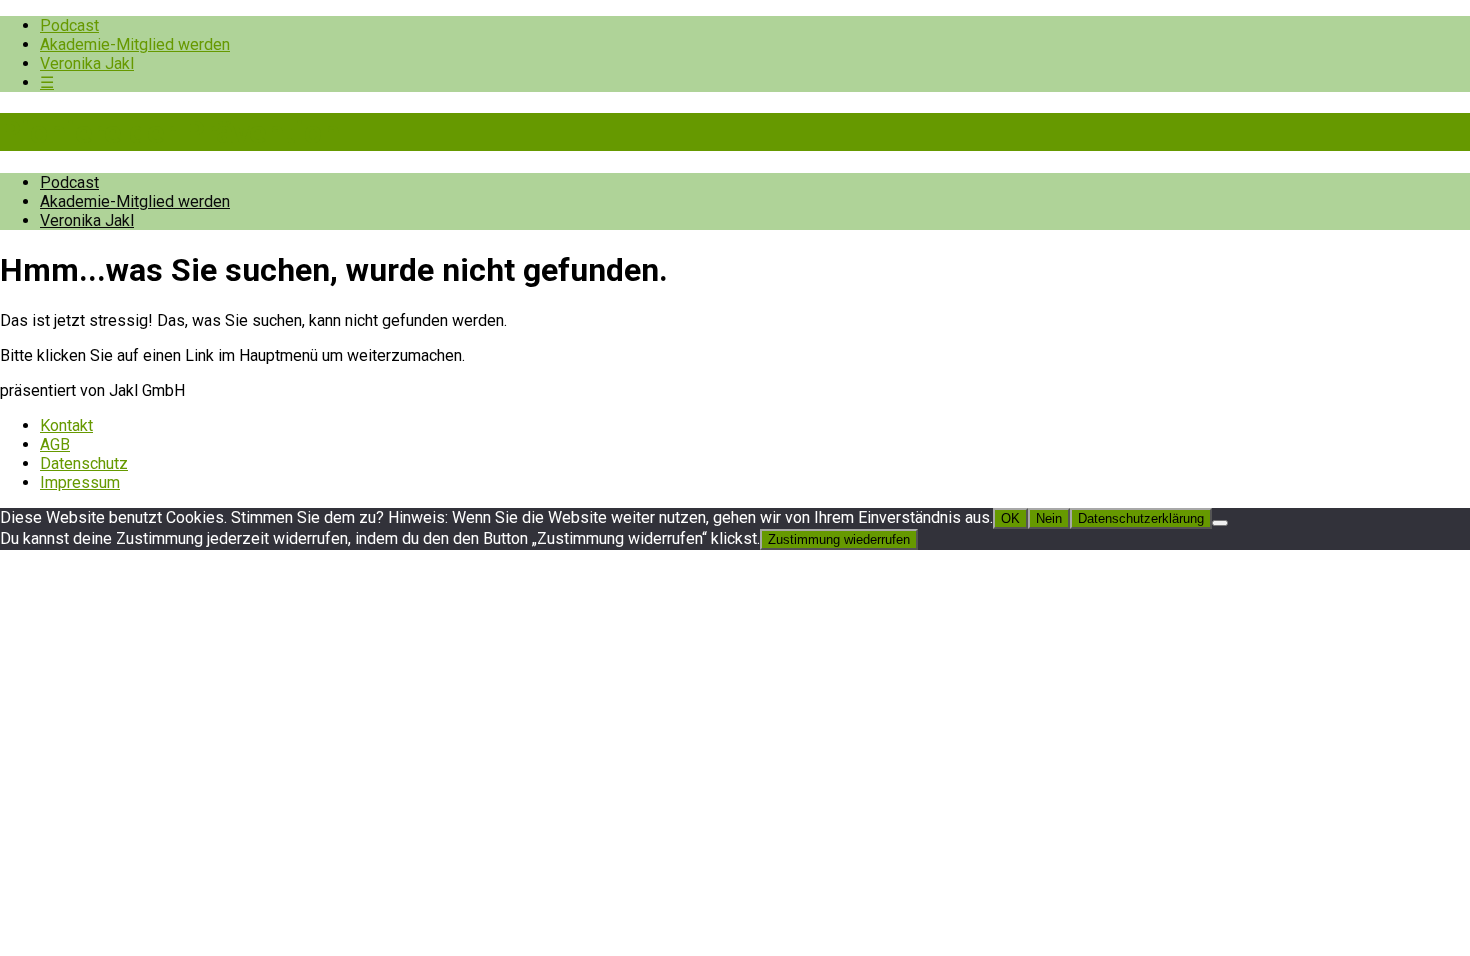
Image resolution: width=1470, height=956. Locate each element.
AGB (55, 444)
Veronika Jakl (87, 63)
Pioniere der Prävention (170, 132)
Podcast (69, 25)
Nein (1049, 518)
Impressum (80, 482)
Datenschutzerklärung (1141, 518)
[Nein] (1220, 523)
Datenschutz (84, 463)
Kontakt (66, 425)
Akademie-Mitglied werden (135, 44)
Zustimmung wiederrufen (839, 539)
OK (1010, 518)
